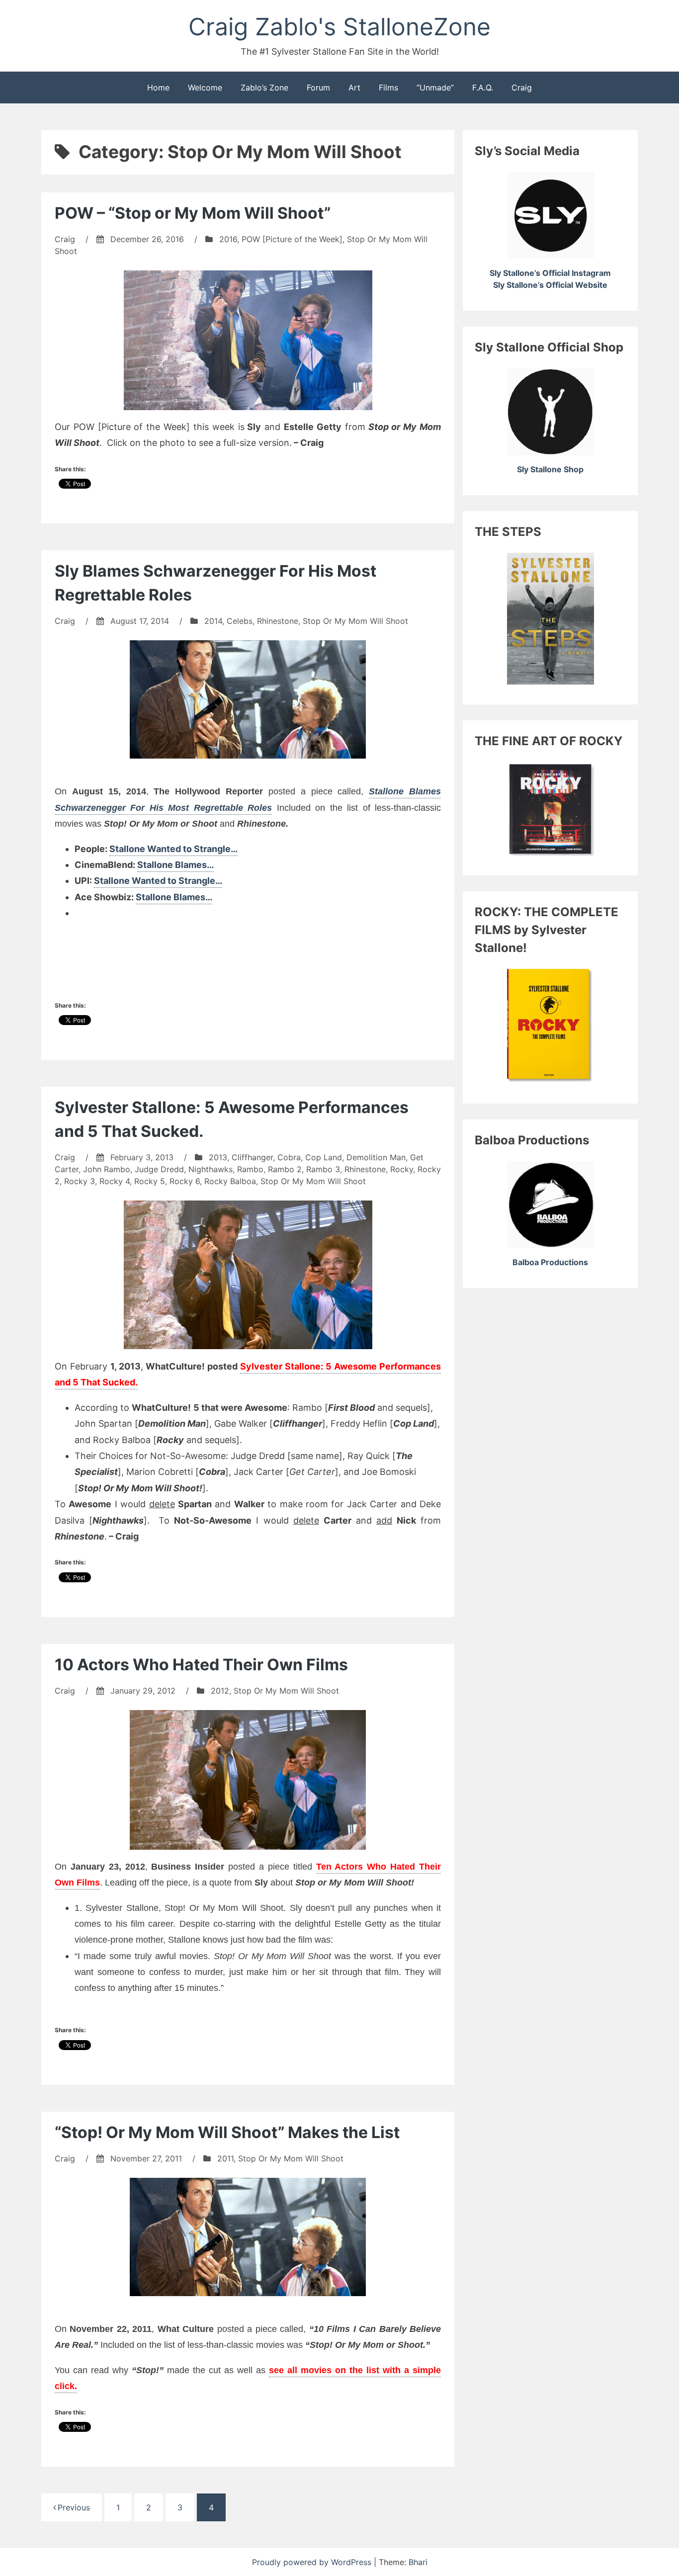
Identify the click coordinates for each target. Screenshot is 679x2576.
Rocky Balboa (230, 1181)
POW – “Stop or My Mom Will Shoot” (193, 213)
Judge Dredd (159, 1169)
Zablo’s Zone (264, 87)
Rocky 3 (80, 1181)
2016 (228, 239)
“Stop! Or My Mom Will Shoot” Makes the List (227, 2132)
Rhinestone (278, 621)
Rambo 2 (285, 1169)
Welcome (205, 87)
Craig (522, 87)
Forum (318, 87)
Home (158, 87)
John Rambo (107, 1169)
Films (388, 87)
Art (354, 87)
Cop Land (324, 1157)
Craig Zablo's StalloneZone (339, 27)
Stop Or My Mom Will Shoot (355, 621)
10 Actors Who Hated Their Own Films (201, 1665)
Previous (74, 2507)
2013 (218, 1157)
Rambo (250, 1169)
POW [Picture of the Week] (292, 239)
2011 (225, 2158)
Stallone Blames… (175, 865)
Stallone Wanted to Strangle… (173, 849)
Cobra (289, 1157)
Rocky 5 (150, 1181)
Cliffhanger (252, 1157)
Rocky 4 (115, 1181)
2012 (220, 1691)
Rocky (402, 1169)
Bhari (418, 2562)
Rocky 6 (185, 1181)
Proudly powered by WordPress (313, 2562)
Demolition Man (376, 1157)
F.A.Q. (483, 87)
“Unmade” (435, 87)
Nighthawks (211, 1169)
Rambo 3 (323, 1169)
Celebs (240, 621)
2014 (213, 621)
